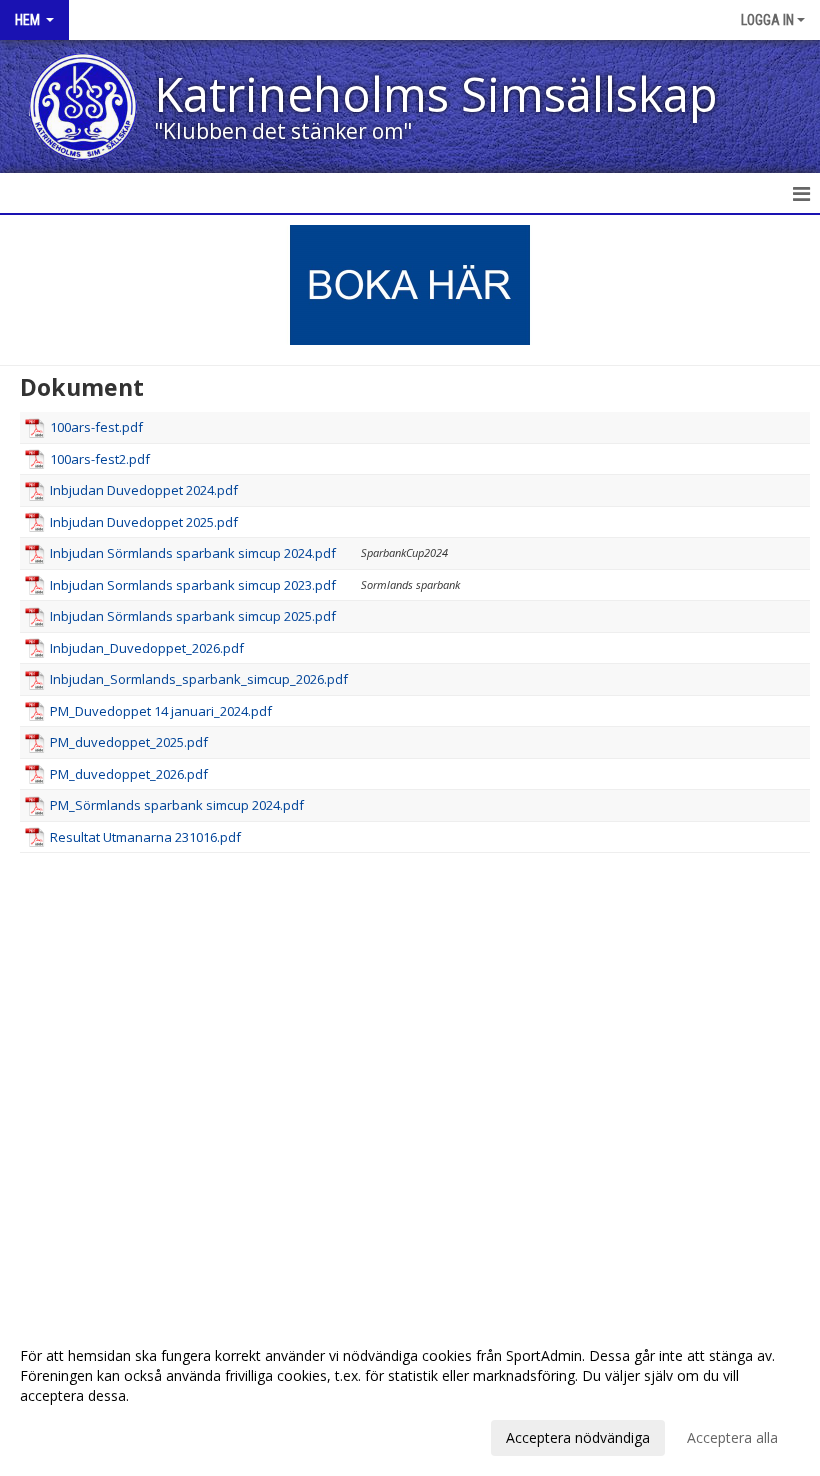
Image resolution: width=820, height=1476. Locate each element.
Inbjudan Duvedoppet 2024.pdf (144, 490)
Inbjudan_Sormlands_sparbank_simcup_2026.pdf (199, 679)
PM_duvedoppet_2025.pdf (129, 742)
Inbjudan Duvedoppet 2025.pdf (144, 522)
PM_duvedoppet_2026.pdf (129, 774)
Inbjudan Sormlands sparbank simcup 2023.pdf (193, 585)
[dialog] (410, 1396)
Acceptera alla (732, 1437)
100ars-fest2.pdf (100, 459)
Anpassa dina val (74, 1435)
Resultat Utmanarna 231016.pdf (145, 837)
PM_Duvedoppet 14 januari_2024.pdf (161, 711)
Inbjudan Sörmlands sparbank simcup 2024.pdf (193, 553)
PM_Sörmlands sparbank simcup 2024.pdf (177, 805)
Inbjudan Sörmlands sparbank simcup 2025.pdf (193, 616)
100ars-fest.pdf (96, 427)
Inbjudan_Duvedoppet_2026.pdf (147, 648)
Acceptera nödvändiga (578, 1437)
